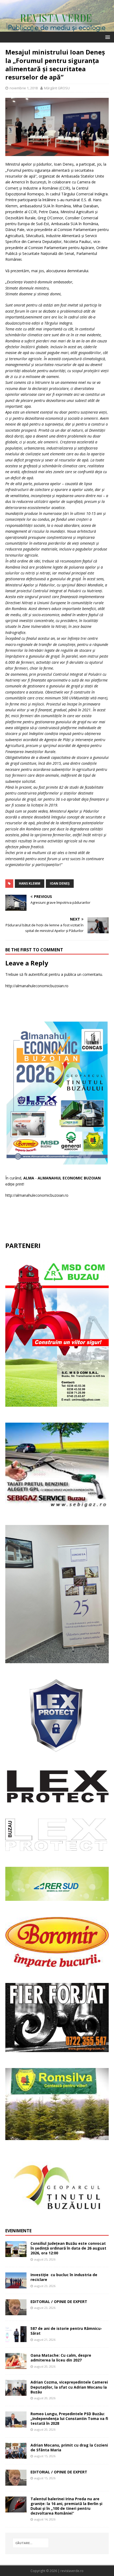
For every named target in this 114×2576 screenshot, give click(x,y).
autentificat (38, 974)
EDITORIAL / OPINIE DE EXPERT (59, 2302)
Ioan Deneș (60, 883)
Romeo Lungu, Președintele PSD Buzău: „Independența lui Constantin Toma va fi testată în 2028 (69, 2419)
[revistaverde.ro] (57, 29)
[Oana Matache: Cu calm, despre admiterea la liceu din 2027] (16, 2366)
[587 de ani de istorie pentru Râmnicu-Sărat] (16, 2339)
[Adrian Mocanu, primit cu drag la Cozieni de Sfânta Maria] (16, 2455)
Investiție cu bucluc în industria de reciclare (64, 2277)
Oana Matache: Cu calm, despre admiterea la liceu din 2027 (61, 2358)
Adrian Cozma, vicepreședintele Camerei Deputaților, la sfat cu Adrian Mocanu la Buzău (69, 2387)
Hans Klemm (30, 883)
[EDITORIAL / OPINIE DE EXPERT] (16, 2312)
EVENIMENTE (18, 2231)
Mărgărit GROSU (57, 88)
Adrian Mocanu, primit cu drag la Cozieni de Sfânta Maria (69, 2447)
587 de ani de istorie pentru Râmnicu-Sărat (66, 2331)
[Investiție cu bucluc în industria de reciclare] (16, 2285)
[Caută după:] (31, 2543)
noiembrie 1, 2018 (24, 88)
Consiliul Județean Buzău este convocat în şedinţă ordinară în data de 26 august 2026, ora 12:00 (68, 2248)
